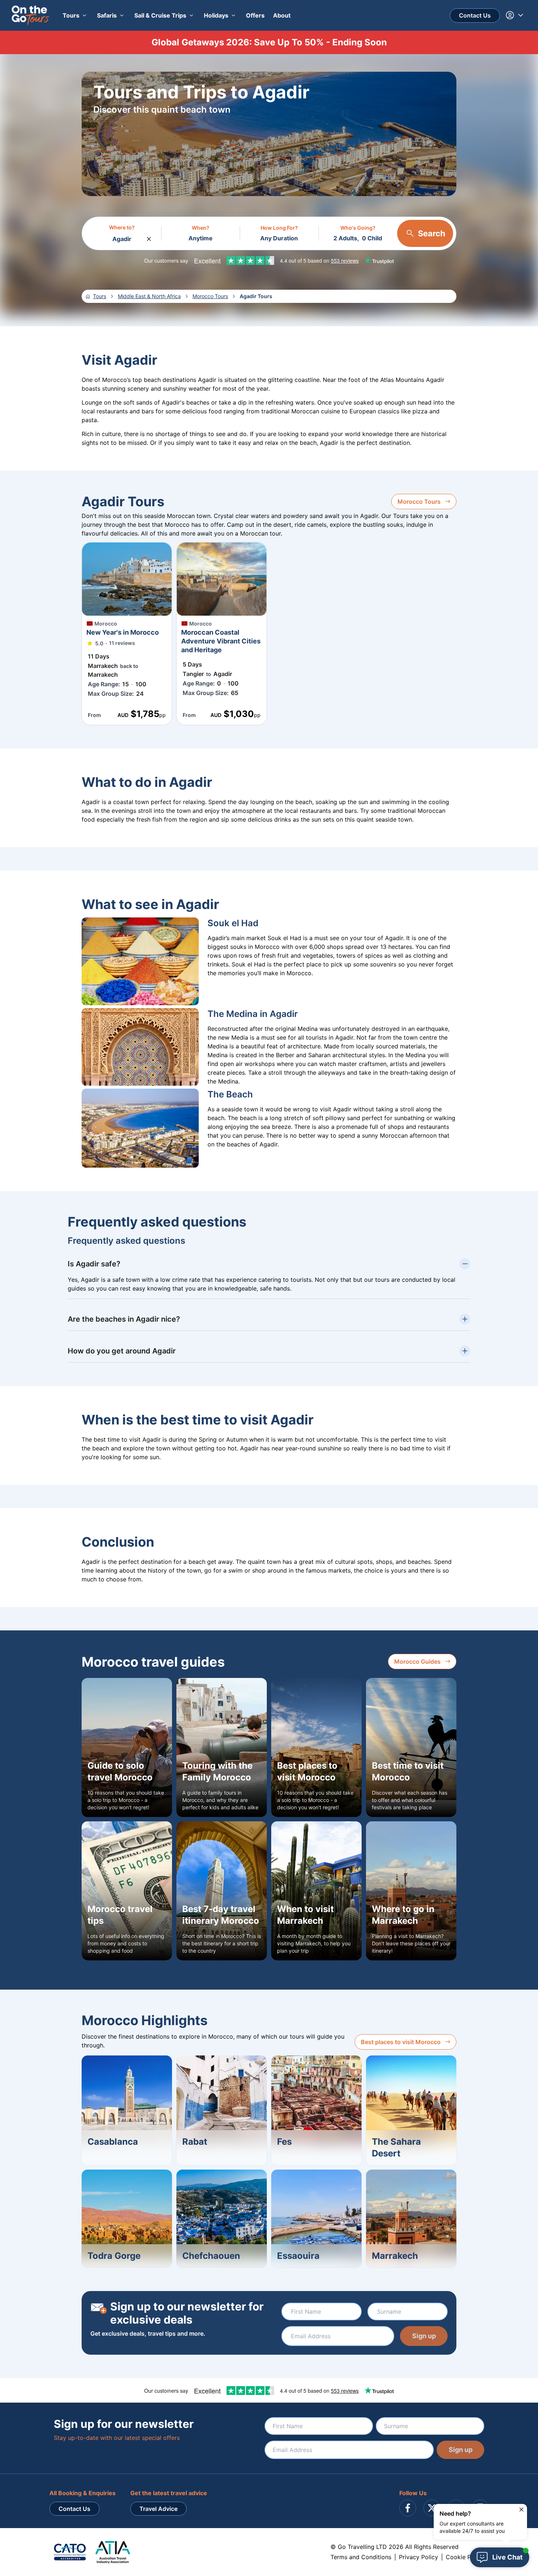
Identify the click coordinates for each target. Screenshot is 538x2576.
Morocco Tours (419, 502)
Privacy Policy (419, 2557)
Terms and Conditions (361, 2557)
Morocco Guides (417, 1661)
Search (432, 233)
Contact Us (475, 15)
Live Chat (507, 2557)
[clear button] (149, 237)
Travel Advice (158, 2509)
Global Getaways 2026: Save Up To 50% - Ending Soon (269, 42)
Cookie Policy (465, 2557)
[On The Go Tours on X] (432, 2508)
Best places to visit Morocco (401, 2042)
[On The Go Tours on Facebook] (408, 2508)
